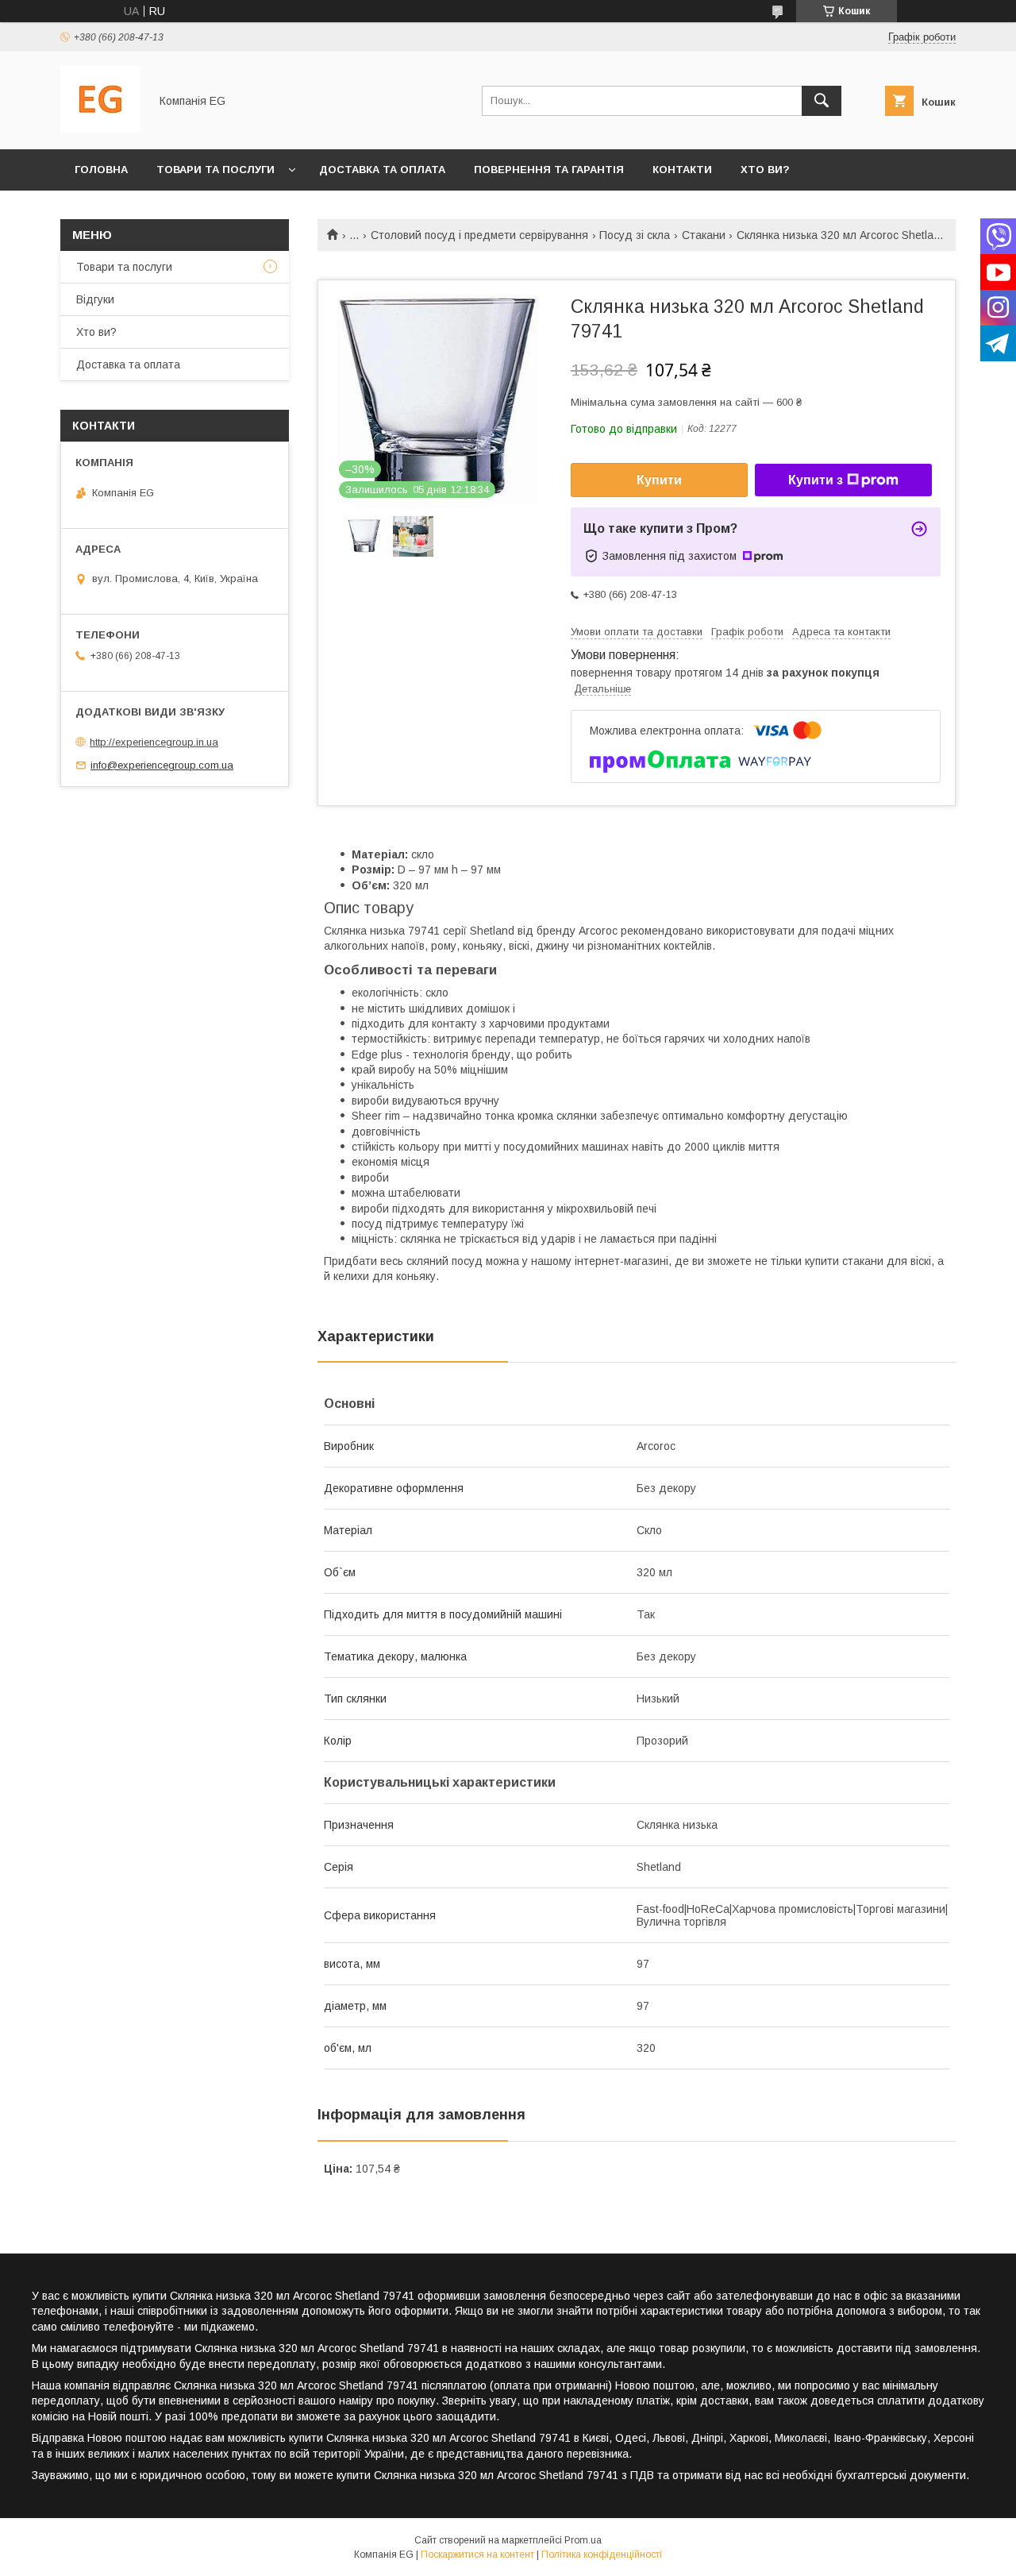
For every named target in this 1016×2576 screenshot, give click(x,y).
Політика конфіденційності (602, 2555)
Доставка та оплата (382, 170)
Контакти (682, 170)
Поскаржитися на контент (477, 2555)
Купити (659, 480)
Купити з (816, 480)
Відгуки (95, 299)
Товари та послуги (216, 170)
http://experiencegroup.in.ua (154, 742)
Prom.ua (583, 2540)
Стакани (704, 235)
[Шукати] (822, 101)
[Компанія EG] (100, 129)
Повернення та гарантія (549, 170)
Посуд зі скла (635, 235)
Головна (101, 170)
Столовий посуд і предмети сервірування (479, 235)
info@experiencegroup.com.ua (162, 765)
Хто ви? (765, 170)
